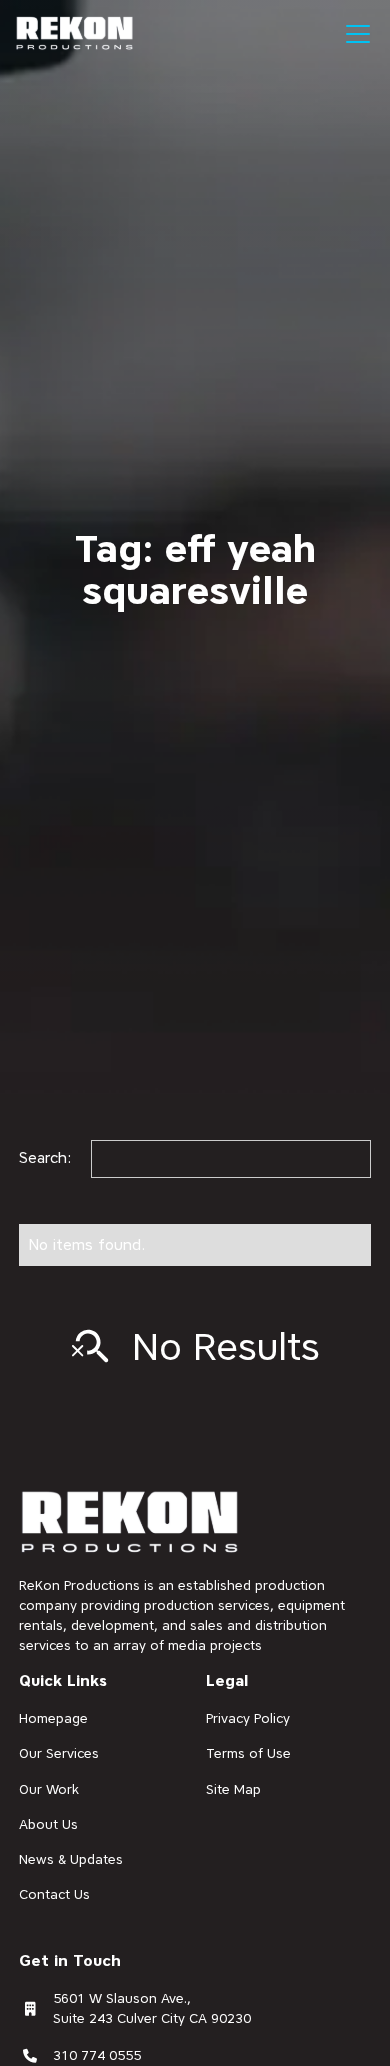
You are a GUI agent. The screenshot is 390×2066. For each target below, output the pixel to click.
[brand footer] (130, 1523)
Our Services (59, 1753)
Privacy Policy (248, 1718)
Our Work (49, 1789)
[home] (75, 34)
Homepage (53, 1718)
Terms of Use (248, 1753)
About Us (48, 1824)
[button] (354, 34)
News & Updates (71, 1859)
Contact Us (54, 1894)
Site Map (233, 1789)
